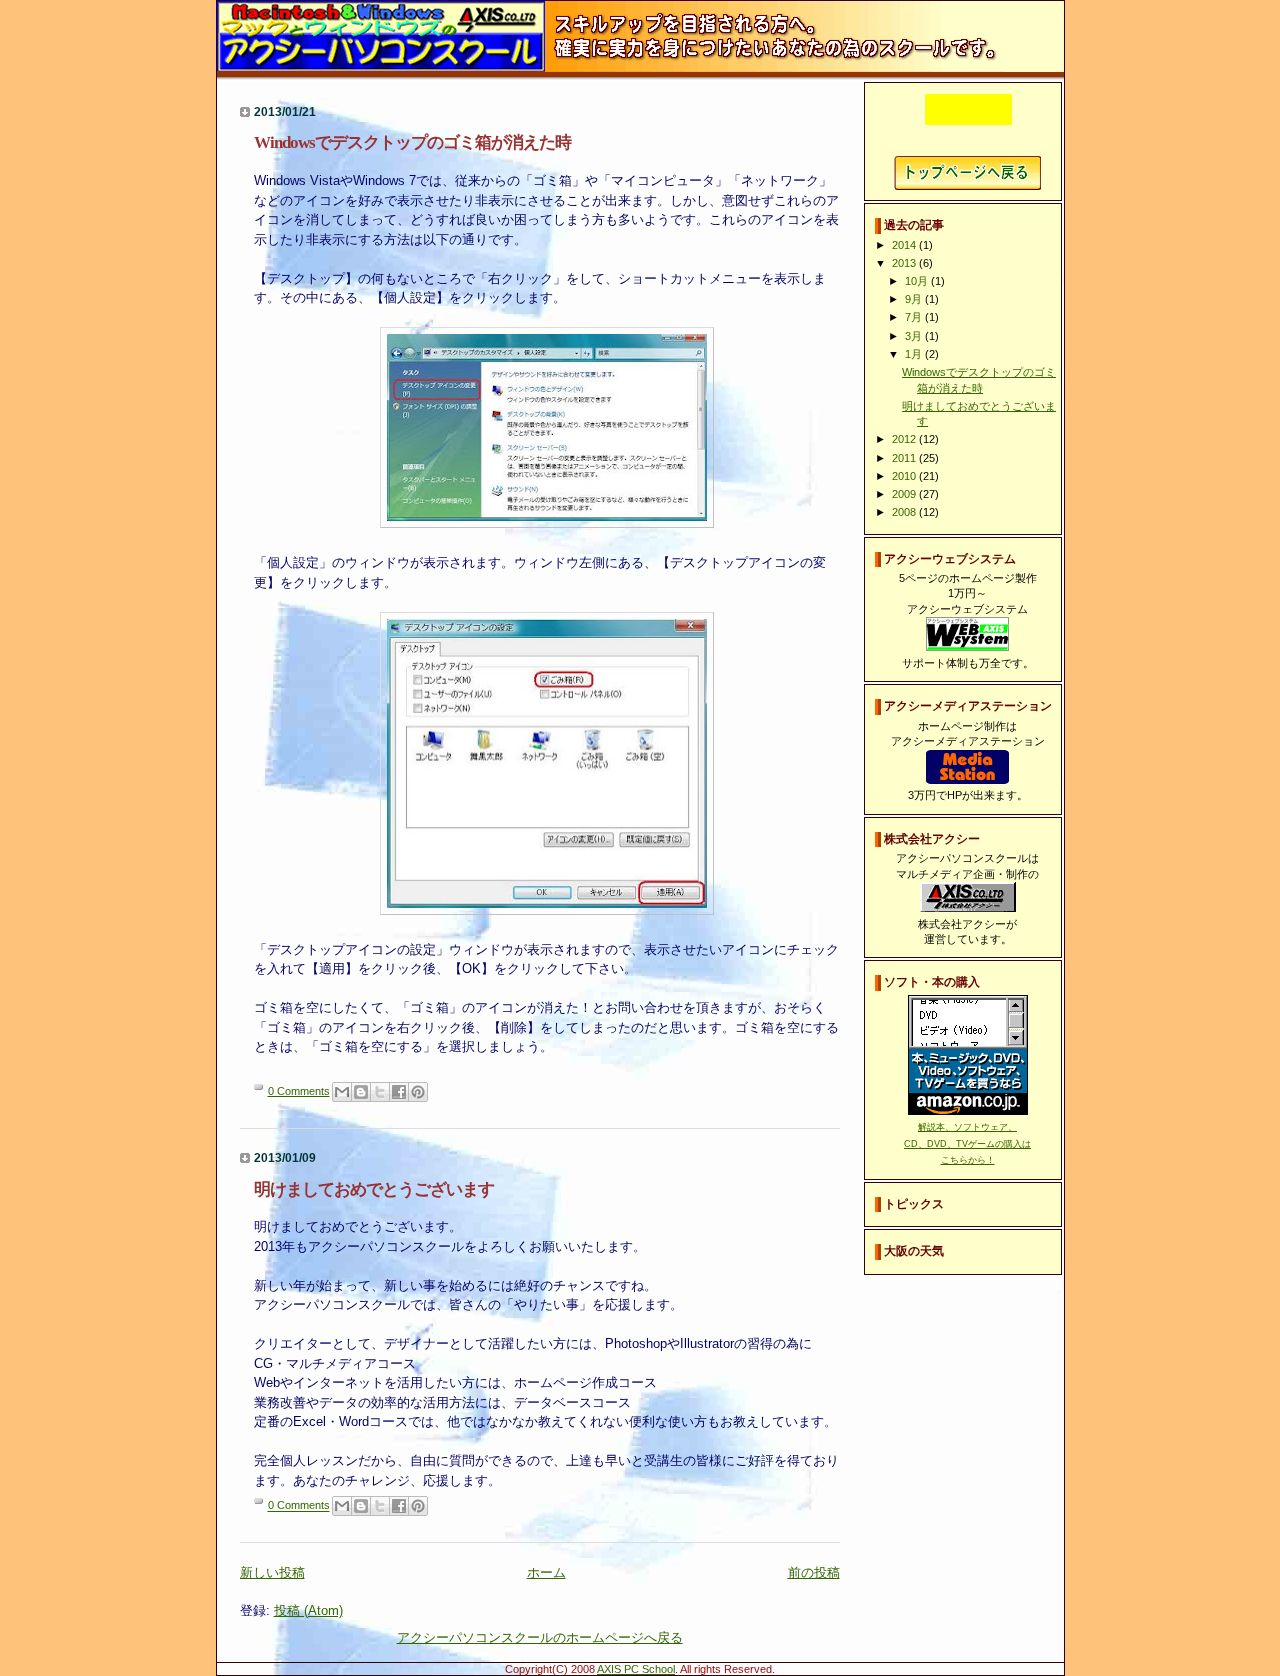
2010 (905, 476)
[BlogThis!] (361, 1092)
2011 (905, 458)
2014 (905, 245)
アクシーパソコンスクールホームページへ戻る (967, 173)
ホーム (546, 1572)
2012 (905, 439)
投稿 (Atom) (308, 1610)
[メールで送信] (342, 1092)
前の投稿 (814, 1572)
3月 (915, 336)
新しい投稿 (272, 1572)
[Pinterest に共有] (418, 1092)
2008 (905, 512)
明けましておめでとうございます (374, 1189)
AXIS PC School (636, 1669)
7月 (915, 317)
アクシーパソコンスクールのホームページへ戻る (540, 1637)
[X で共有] (380, 1092)
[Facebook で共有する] (399, 1092)
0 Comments (299, 1091)
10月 (918, 281)
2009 (905, 494)
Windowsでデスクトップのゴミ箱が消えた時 (412, 142)
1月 (915, 354)
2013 (905, 263)
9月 (915, 299)
